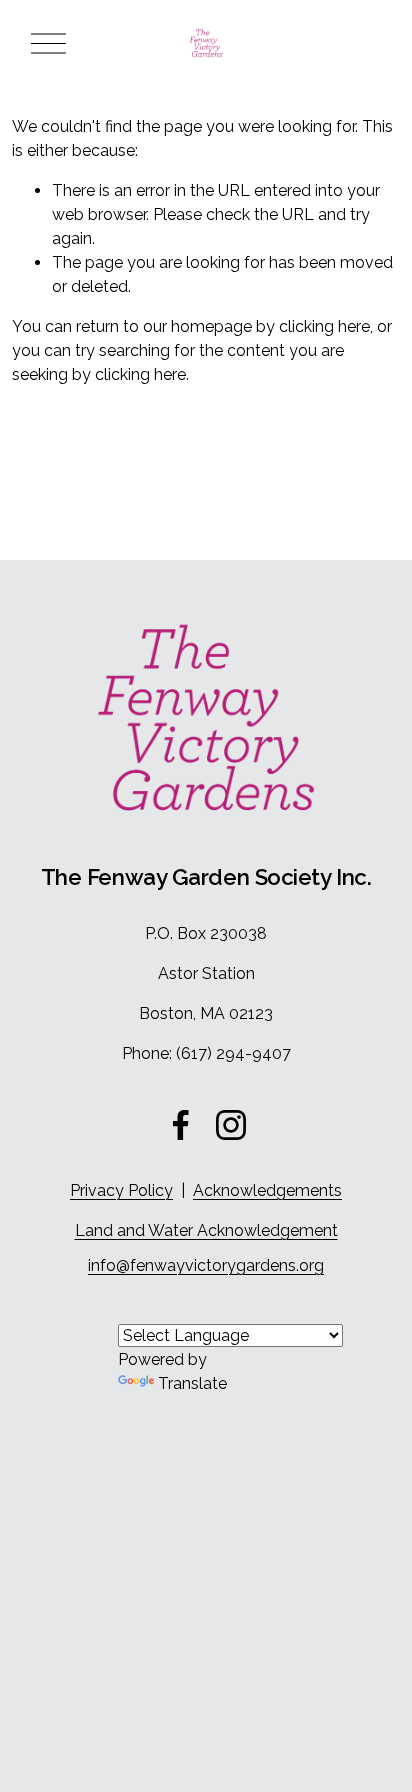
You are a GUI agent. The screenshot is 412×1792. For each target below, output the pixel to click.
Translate (192, 1383)
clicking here (324, 326)
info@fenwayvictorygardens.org (206, 1265)
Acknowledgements (267, 1190)
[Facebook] (181, 1125)
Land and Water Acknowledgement (206, 1230)
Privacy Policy (121, 1190)
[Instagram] (231, 1125)
